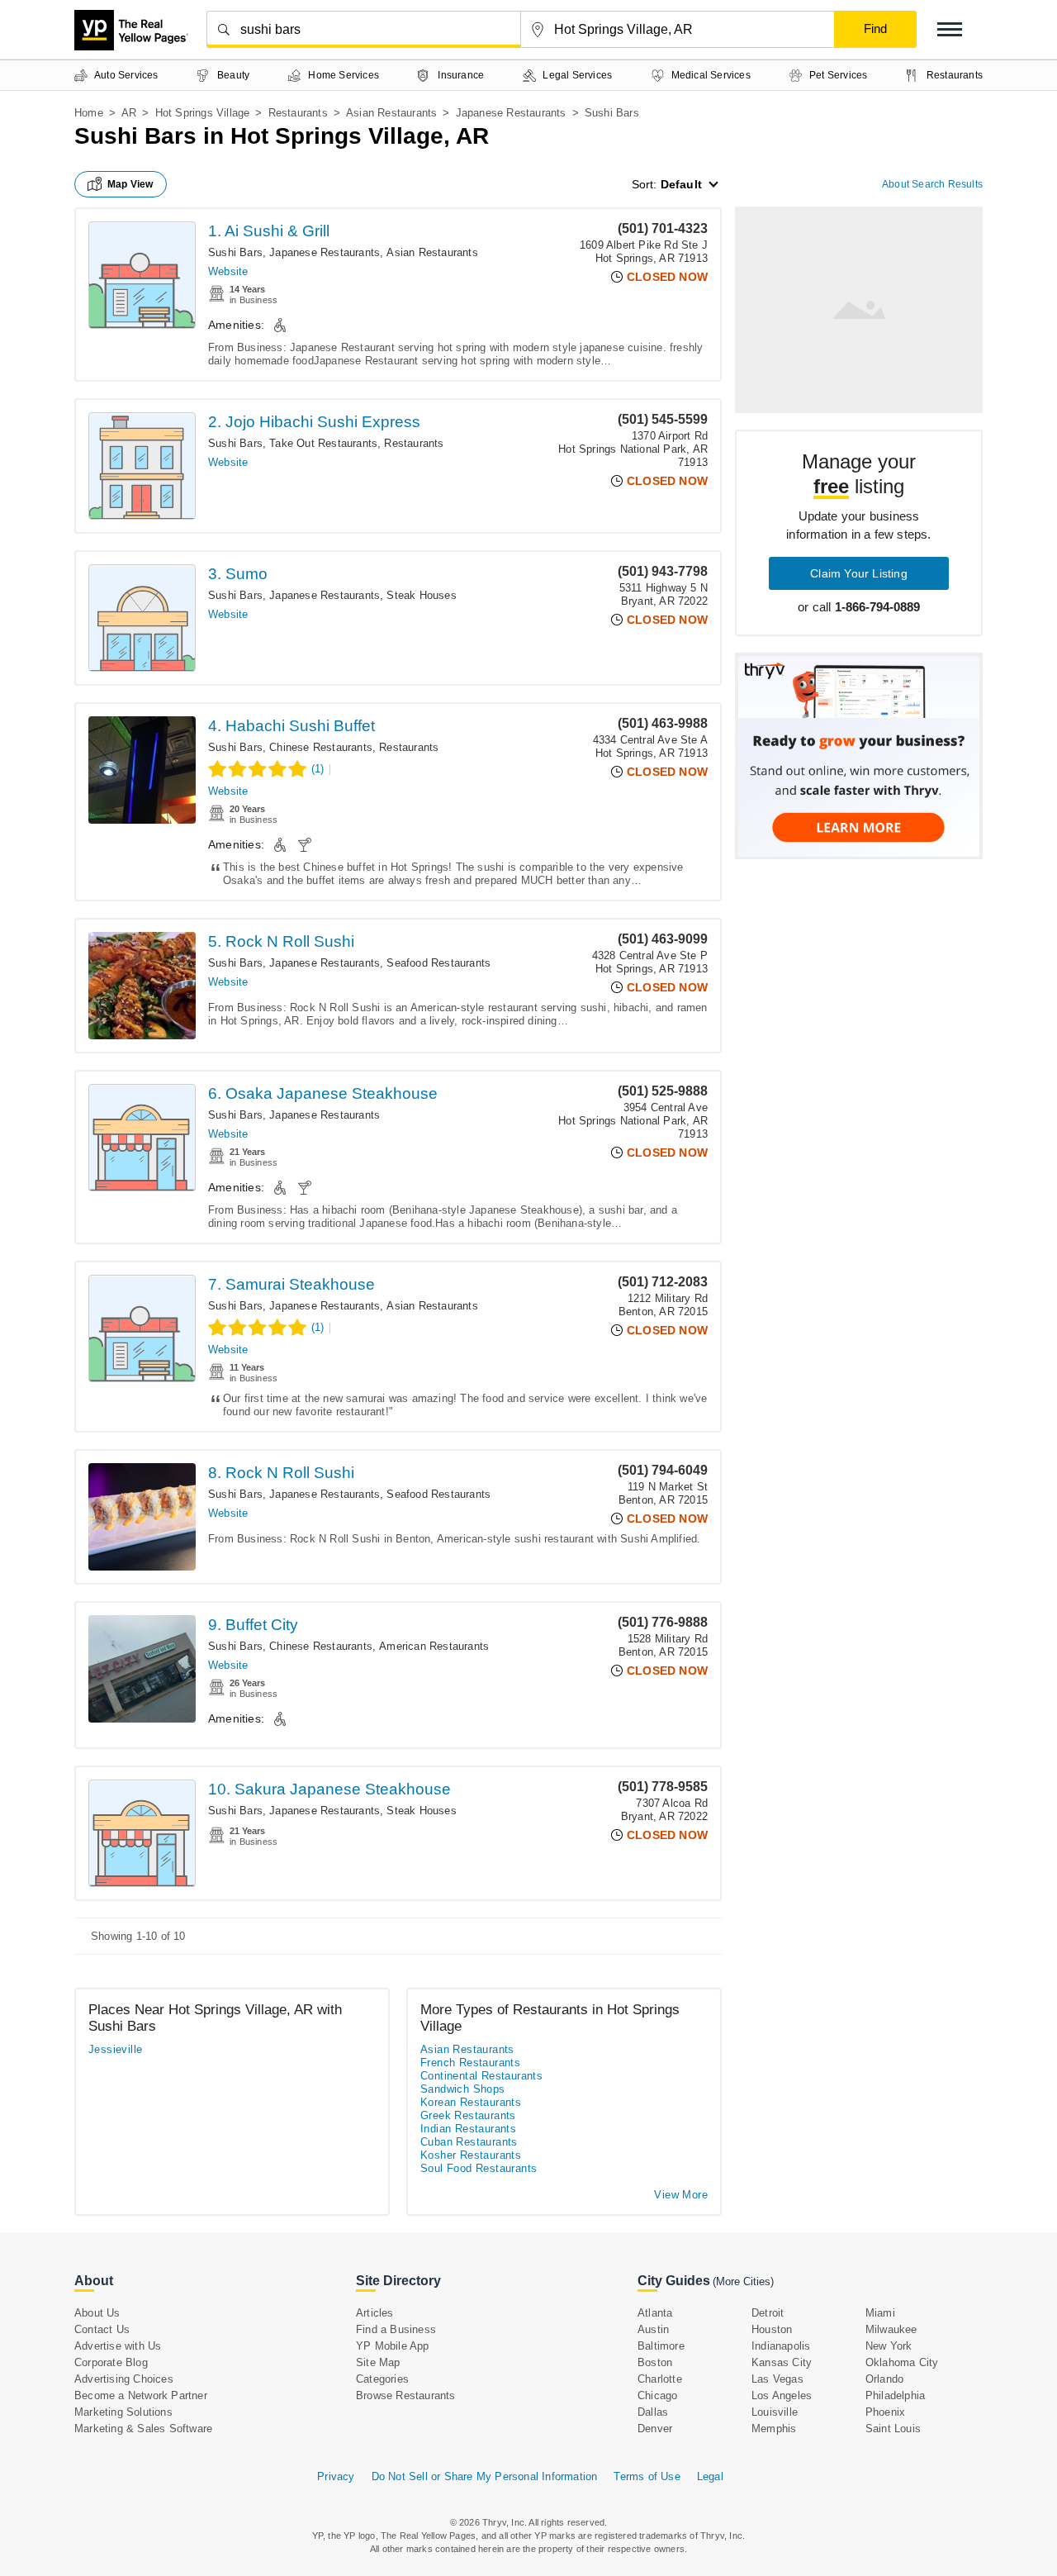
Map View (130, 184)
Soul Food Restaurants (479, 2168)
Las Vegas (777, 2379)
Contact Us (102, 2329)
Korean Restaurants (471, 2102)
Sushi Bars (235, 252)
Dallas (653, 2412)
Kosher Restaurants (471, 2155)
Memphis (774, 2429)
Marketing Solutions (123, 2412)
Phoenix (885, 2412)
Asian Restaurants (391, 113)
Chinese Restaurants (321, 747)
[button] (950, 29)
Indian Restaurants (468, 2129)
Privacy (336, 2476)
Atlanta (655, 2313)
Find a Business (396, 2329)
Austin (653, 2329)
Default (681, 184)
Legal (710, 2476)
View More (681, 2195)
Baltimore (661, 2346)
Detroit (768, 2313)
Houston (772, 2329)
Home (89, 113)
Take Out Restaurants (323, 443)
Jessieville (115, 2049)
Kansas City (782, 2362)
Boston (655, 2362)
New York (889, 2346)
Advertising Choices (124, 2379)
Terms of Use (647, 2476)
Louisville (775, 2412)
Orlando (884, 2379)
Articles (375, 2313)
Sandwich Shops (463, 2089)
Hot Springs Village (203, 113)
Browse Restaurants (406, 2395)
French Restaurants (470, 2063)
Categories (382, 2379)
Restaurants (298, 113)
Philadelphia (895, 2395)
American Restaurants (434, 1646)
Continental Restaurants (481, 2076)
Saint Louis (893, 2429)
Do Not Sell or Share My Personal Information (485, 2476)
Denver (655, 2429)
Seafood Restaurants (438, 963)
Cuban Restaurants (469, 2142)
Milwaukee (891, 2329)
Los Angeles (782, 2395)
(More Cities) (743, 2281)
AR (129, 113)
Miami (880, 2313)
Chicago (657, 2395)
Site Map (378, 2362)
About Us (97, 2313)
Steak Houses (421, 595)
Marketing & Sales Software (143, 2429)
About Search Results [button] (932, 184)
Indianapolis (781, 2346)
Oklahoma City (902, 2362)
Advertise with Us (118, 2346)
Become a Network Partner (141, 2395)
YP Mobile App (393, 2346)
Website (228, 271)
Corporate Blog (111, 2362)
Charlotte (660, 2379)
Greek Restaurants (468, 2115)
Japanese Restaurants (511, 113)
